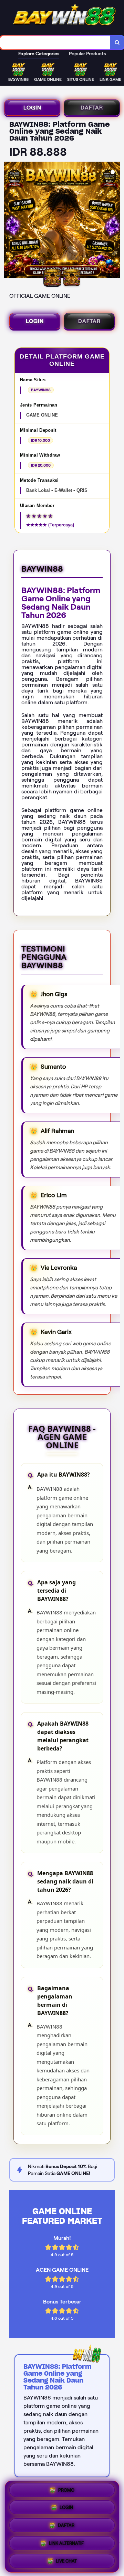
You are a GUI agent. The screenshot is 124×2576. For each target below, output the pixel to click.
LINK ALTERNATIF (66, 2543)
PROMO (66, 2492)
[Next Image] (114, 221)
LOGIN (32, 108)
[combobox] (55, 42)
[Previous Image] (10, 221)
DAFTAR (92, 108)
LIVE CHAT (66, 2559)
